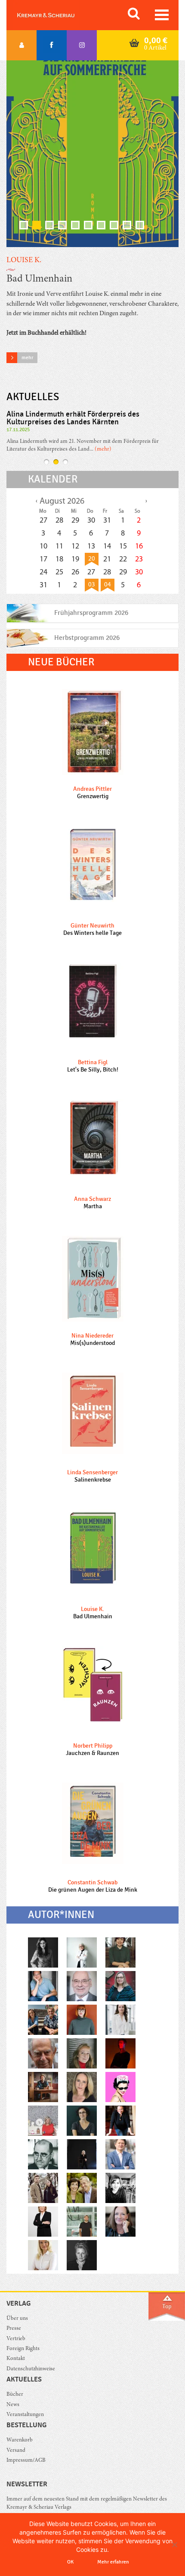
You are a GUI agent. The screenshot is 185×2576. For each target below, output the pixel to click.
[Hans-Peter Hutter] (43, 2020)
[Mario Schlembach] (82, 2221)
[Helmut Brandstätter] (120, 2154)
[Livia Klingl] (120, 2221)
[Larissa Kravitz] (43, 2255)
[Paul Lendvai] (43, 2053)
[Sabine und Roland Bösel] (82, 2188)
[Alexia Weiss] (120, 1986)
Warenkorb (20, 2440)
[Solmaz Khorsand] (82, 2120)
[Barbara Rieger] (120, 2188)
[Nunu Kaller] (82, 2053)
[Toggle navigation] (162, 15)
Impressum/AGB (26, 2461)
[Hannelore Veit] (43, 2221)
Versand (16, 2451)
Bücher (15, 2395)
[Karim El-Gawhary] (43, 1986)
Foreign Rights (23, 2349)
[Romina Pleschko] (43, 1952)
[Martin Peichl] (43, 2087)
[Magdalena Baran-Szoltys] (43, 2188)
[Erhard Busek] (82, 1986)
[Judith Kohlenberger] (120, 2020)
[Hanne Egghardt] (120, 2120)
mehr (27, 357)
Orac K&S (56, 15)
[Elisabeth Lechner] (120, 1952)
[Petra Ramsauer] (82, 2087)
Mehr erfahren (113, 2562)
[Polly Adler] (120, 2087)
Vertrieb (16, 2339)
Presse (14, 2329)
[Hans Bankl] (43, 2154)
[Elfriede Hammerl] (82, 2154)
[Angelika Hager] (43, 2120)
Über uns (17, 2319)
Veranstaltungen (25, 2415)
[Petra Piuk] (120, 2053)
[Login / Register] (22, 45)
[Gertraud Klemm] (82, 2255)
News (13, 2405)
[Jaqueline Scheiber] (82, 2020)
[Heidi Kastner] (82, 1952)
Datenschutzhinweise (31, 2369)
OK (70, 2562)
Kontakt (16, 2359)
